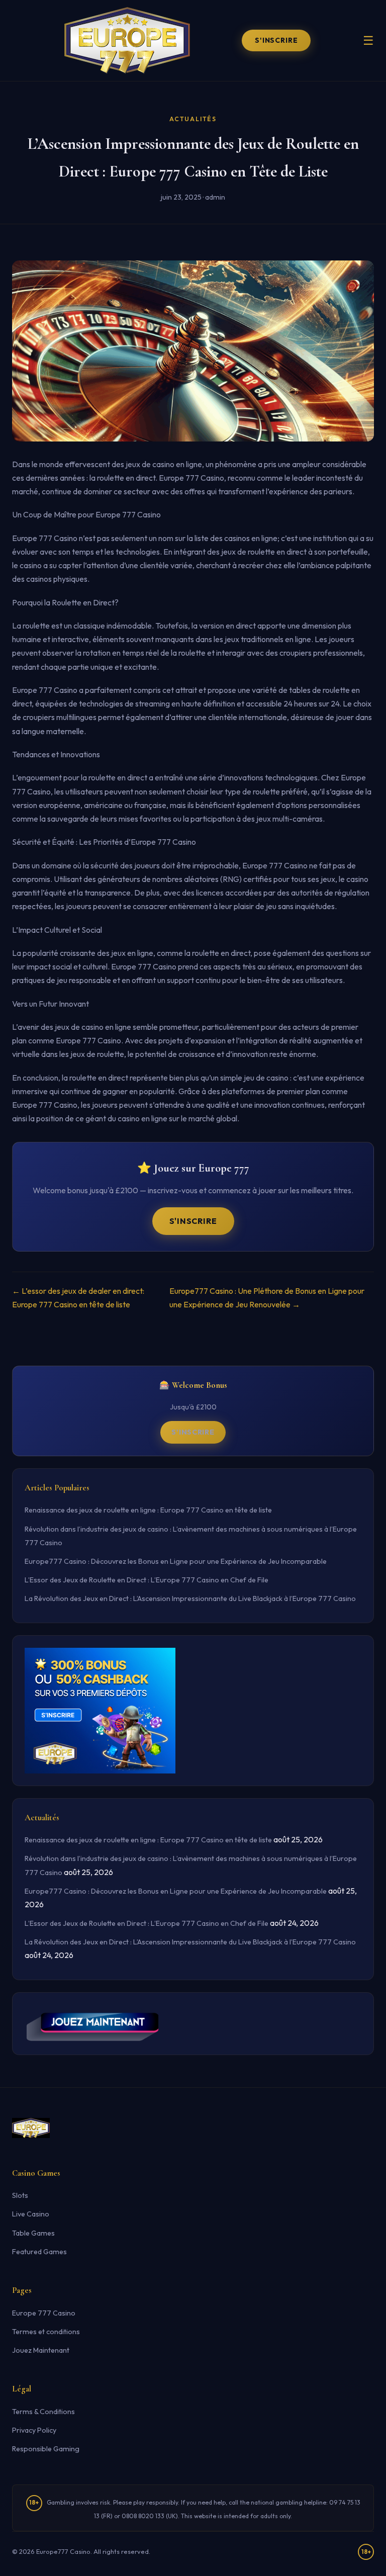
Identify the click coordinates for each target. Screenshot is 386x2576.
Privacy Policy (34, 2430)
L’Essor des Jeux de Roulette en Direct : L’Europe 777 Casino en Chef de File (147, 1580)
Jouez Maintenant (41, 2350)
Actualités (193, 119)
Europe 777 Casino (44, 2313)
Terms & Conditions (43, 2412)
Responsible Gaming (46, 2449)
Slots (20, 2195)
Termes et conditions (46, 2332)
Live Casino (31, 2214)
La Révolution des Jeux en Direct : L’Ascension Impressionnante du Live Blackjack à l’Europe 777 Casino (190, 1598)
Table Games (33, 2233)
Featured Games (39, 2252)
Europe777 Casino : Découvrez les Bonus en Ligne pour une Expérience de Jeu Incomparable (176, 1561)
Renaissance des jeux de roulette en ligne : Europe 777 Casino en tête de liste (148, 1510)
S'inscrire (276, 40)
